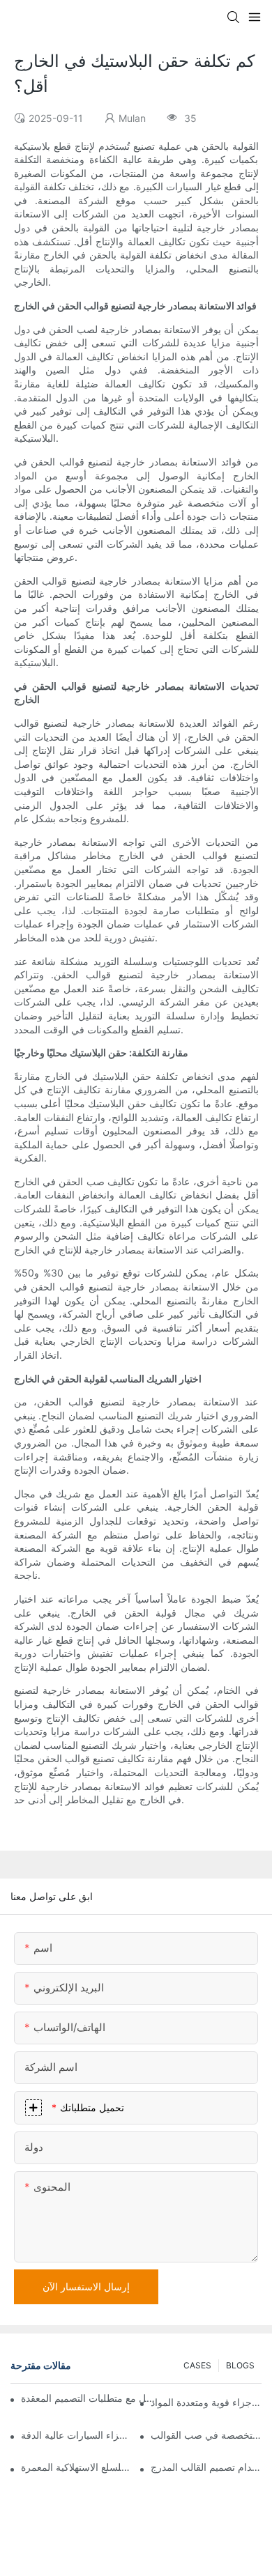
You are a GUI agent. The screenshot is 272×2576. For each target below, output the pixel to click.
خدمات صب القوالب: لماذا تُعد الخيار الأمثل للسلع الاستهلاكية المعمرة (76, 2467)
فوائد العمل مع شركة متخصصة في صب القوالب (206, 2435)
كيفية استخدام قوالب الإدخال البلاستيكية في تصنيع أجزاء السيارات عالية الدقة (76, 2435)
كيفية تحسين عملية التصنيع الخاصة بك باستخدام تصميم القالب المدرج (206, 2467)
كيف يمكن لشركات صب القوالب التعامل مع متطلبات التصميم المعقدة (89, 2398)
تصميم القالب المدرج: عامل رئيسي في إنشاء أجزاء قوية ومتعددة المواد (206, 2402)
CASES (197, 2365)
